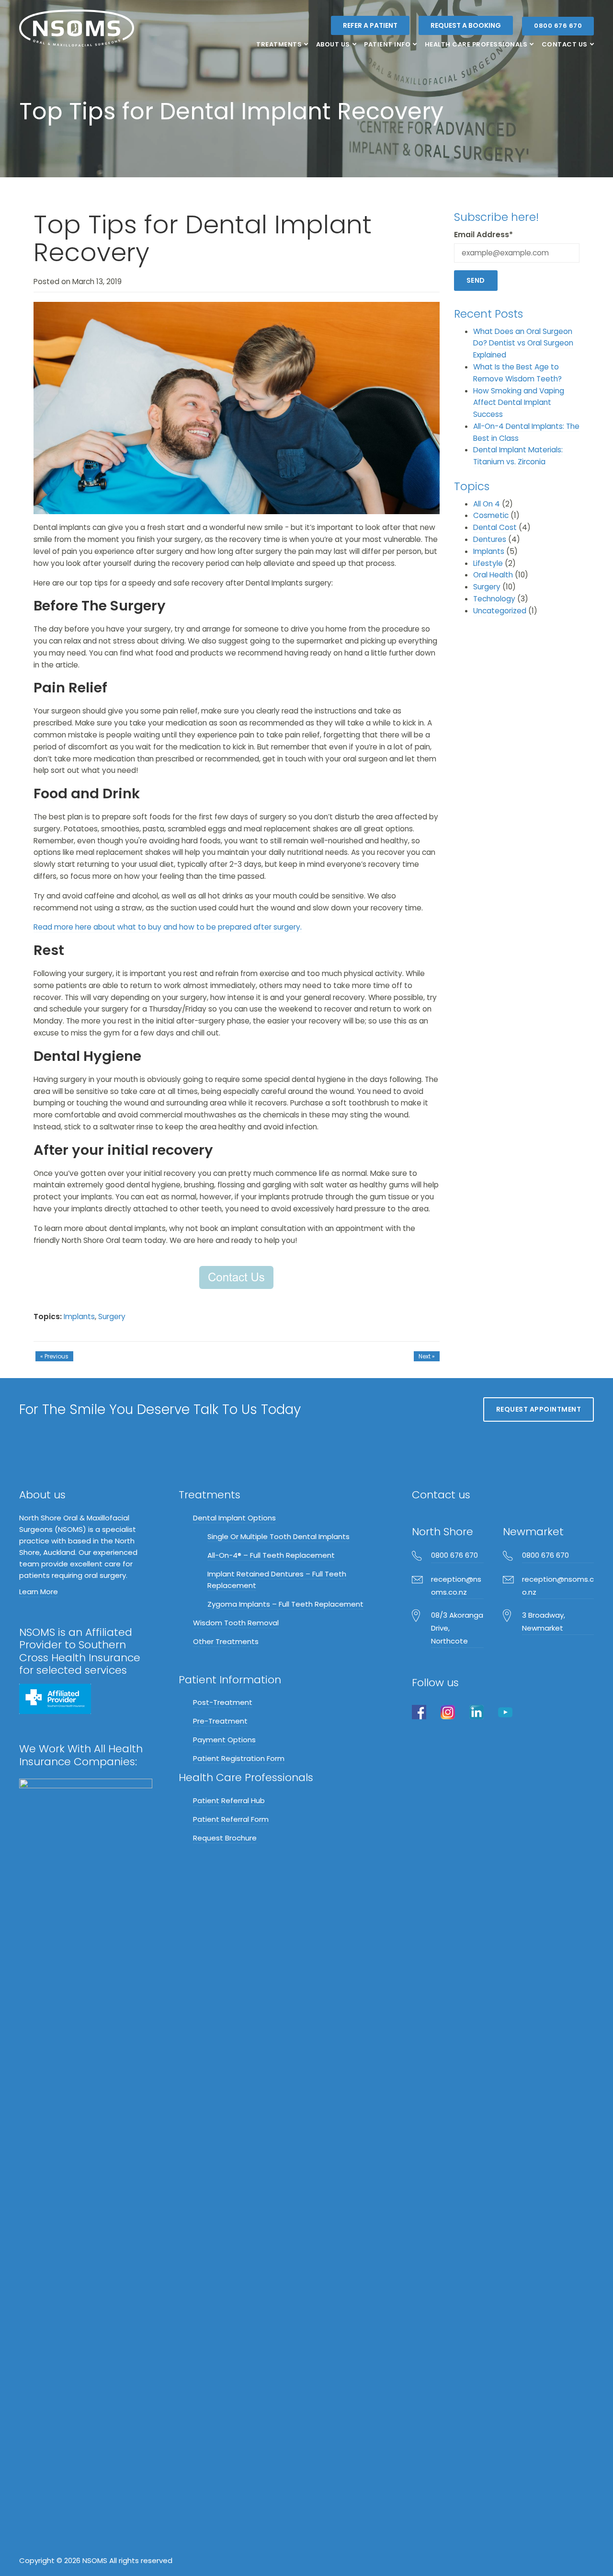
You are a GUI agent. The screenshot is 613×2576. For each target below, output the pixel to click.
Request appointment (539, 1409)
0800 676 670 (558, 26)
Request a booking (466, 25)
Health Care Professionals (476, 44)
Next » (427, 1356)
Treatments (279, 44)
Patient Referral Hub (229, 1800)
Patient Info (387, 44)
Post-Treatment (223, 1702)
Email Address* (483, 235)
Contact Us (565, 44)
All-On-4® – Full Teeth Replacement (271, 1555)
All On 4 (487, 504)
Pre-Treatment (220, 1721)
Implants (79, 1317)
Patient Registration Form (239, 1758)
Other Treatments (226, 1641)
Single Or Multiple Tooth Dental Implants (278, 1536)
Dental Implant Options (234, 1518)
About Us (333, 44)
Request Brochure (225, 1838)
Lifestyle (488, 563)
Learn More (39, 1592)
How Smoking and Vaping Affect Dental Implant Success (519, 403)
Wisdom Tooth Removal (236, 1623)
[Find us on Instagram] (448, 1712)
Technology (494, 599)
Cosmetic (491, 515)
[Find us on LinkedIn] (477, 1712)
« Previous (54, 1356)
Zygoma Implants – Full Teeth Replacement (285, 1604)
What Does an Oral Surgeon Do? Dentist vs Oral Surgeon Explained (523, 343)
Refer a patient (370, 25)
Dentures (490, 539)
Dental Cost (495, 527)
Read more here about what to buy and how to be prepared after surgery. (168, 927)
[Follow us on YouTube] (505, 1712)
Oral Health (493, 575)
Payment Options (224, 1740)
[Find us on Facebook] (419, 1712)
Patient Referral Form (231, 1819)
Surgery (112, 1317)
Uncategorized (500, 611)
